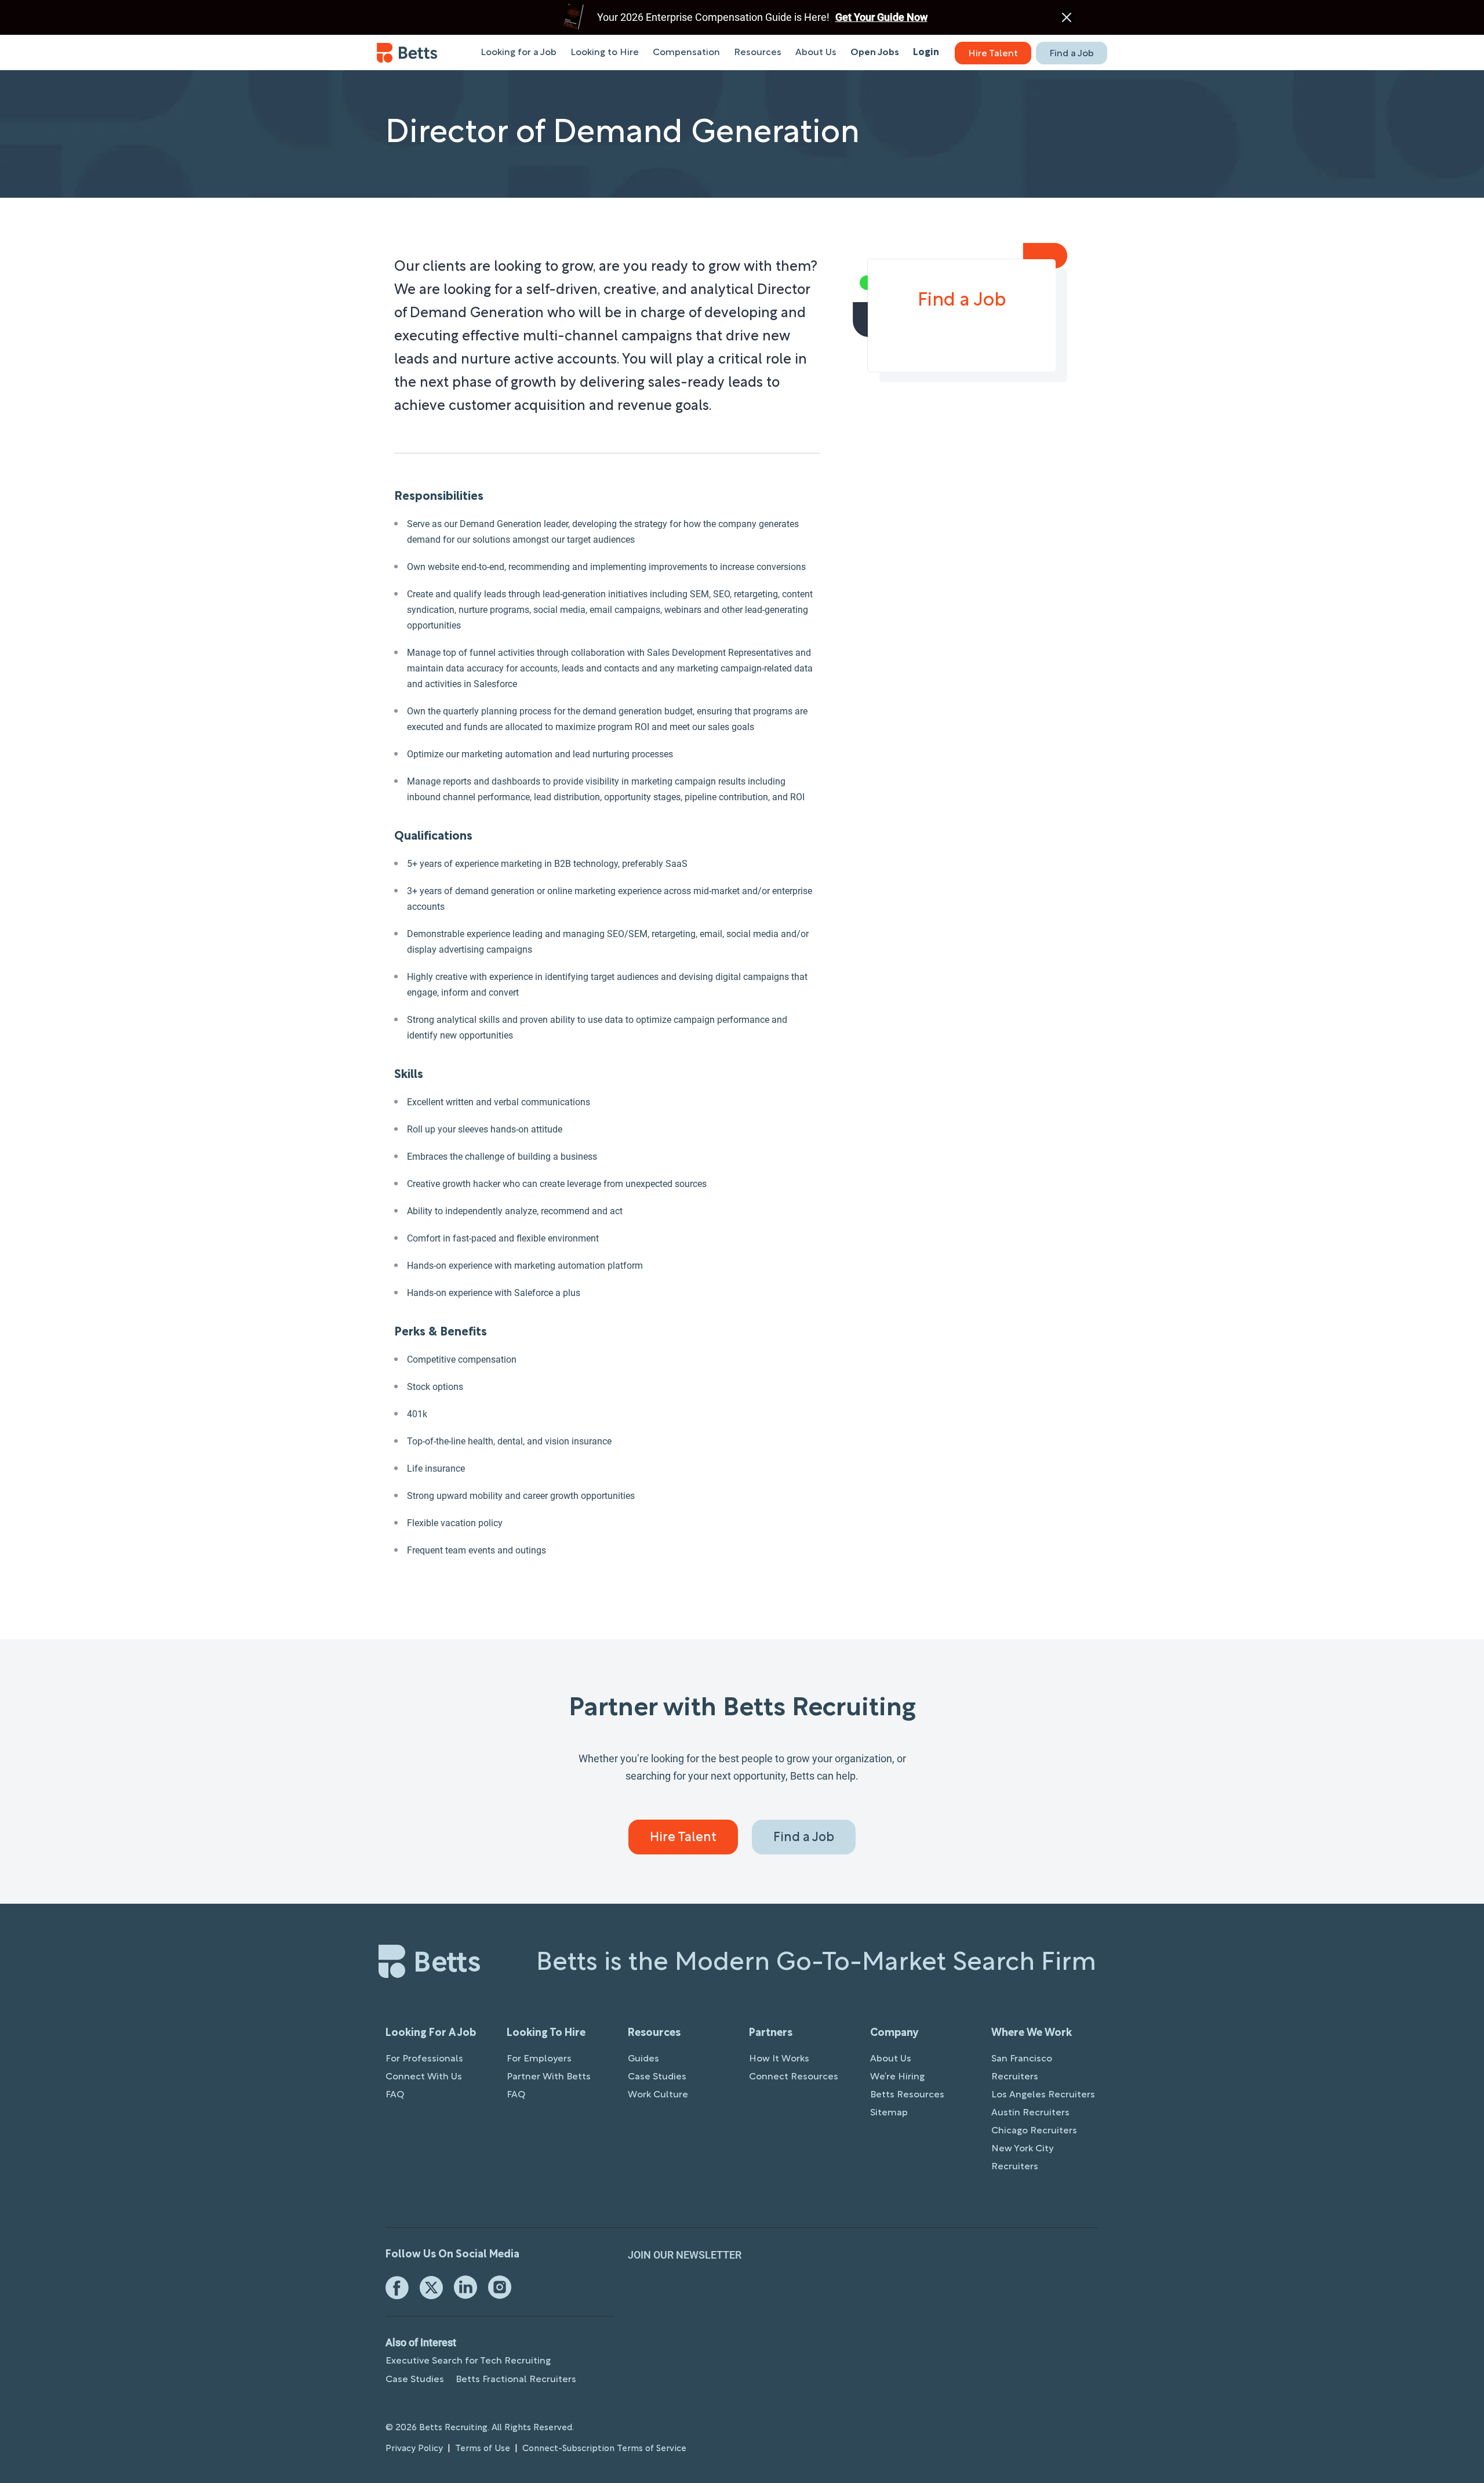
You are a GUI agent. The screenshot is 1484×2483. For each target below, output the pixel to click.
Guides (643, 2059)
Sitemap (889, 2113)
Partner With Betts (549, 2077)
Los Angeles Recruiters (1043, 2095)
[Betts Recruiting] (407, 53)
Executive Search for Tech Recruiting (468, 2361)
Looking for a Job (519, 53)
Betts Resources (907, 2095)
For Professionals (424, 2059)
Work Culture (658, 2095)
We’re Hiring (897, 2077)
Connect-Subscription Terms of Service (604, 2449)
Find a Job (1072, 54)
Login (926, 53)
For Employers (539, 2059)
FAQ (395, 2095)
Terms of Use (483, 2449)
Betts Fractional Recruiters (516, 2380)
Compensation (686, 53)
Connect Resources (794, 2077)
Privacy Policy (414, 2449)
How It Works (779, 2059)
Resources (758, 53)
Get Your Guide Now (881, 17)
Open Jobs (875, 53)
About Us (816, 53)
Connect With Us (424, 2077)
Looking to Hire (605, 53)
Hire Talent (993, 54)
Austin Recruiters (1030, 2113)
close (1067, 17)
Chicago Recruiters (1034, 2131)
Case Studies (657, 2077)
